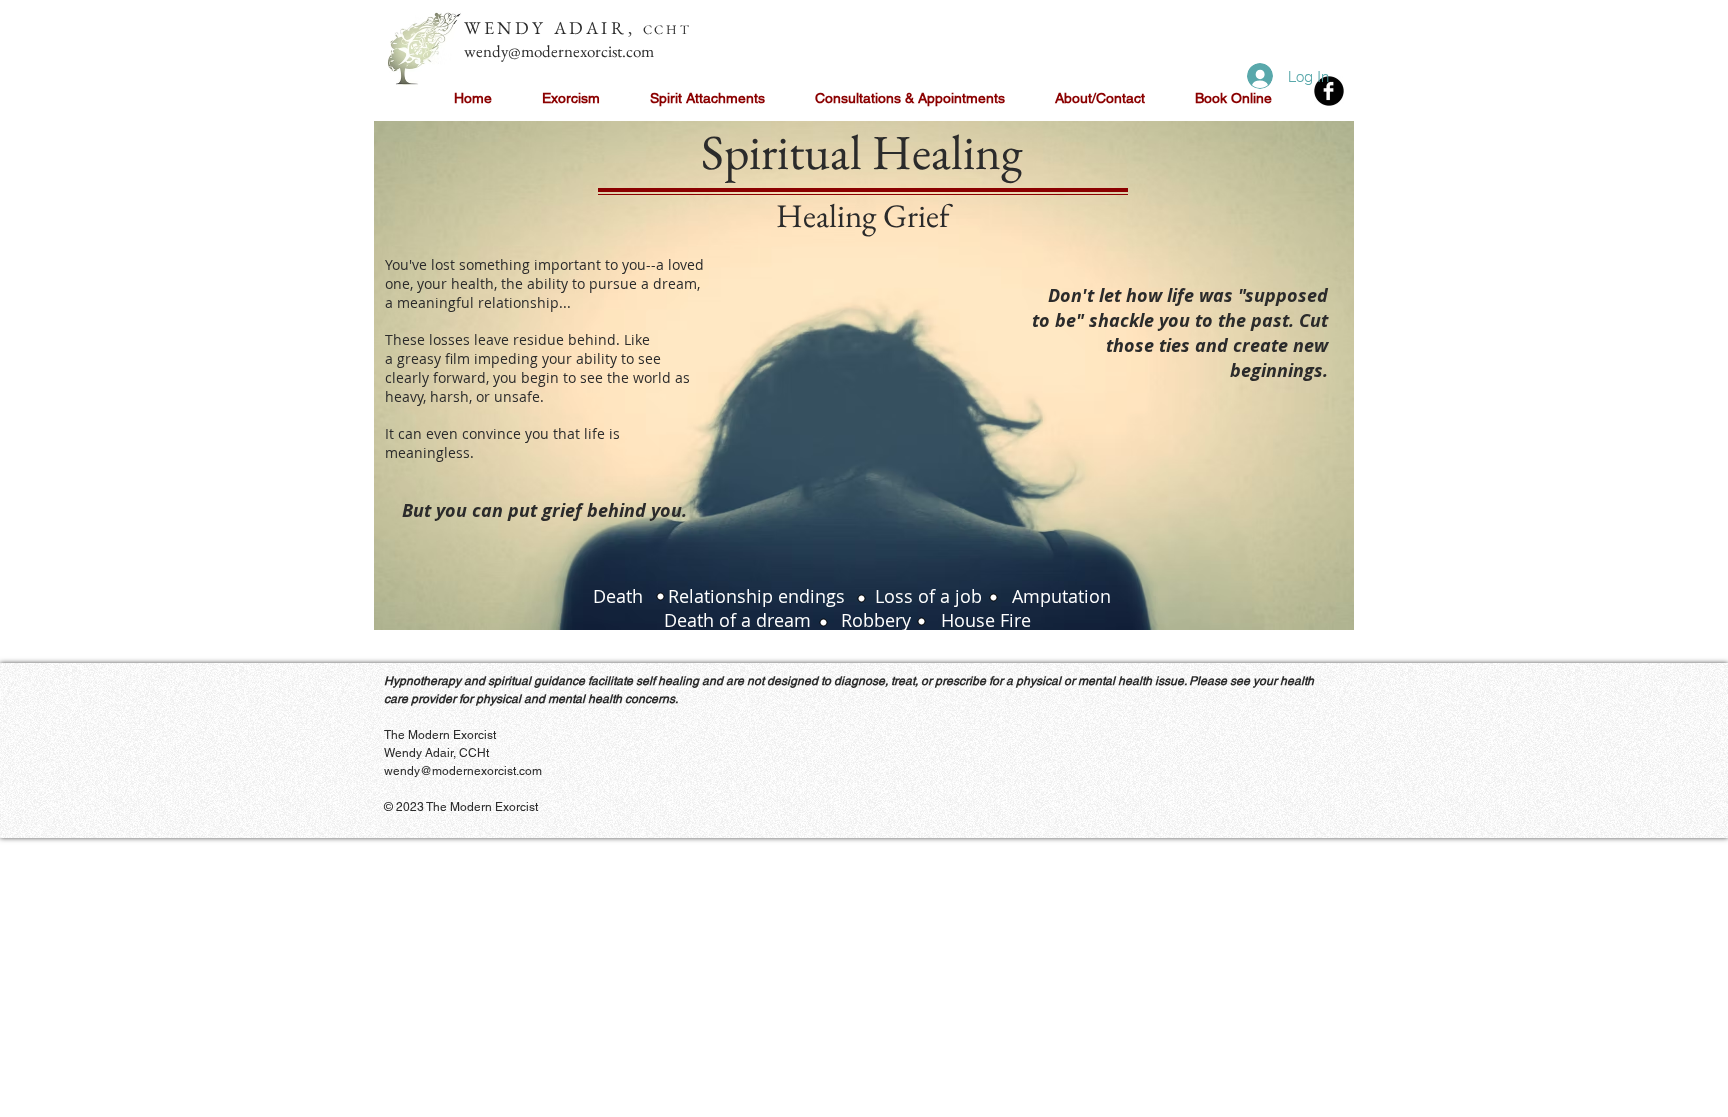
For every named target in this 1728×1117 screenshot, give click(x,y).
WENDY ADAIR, (553, 27)
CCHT (667, 29)
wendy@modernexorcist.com (559, 51)
